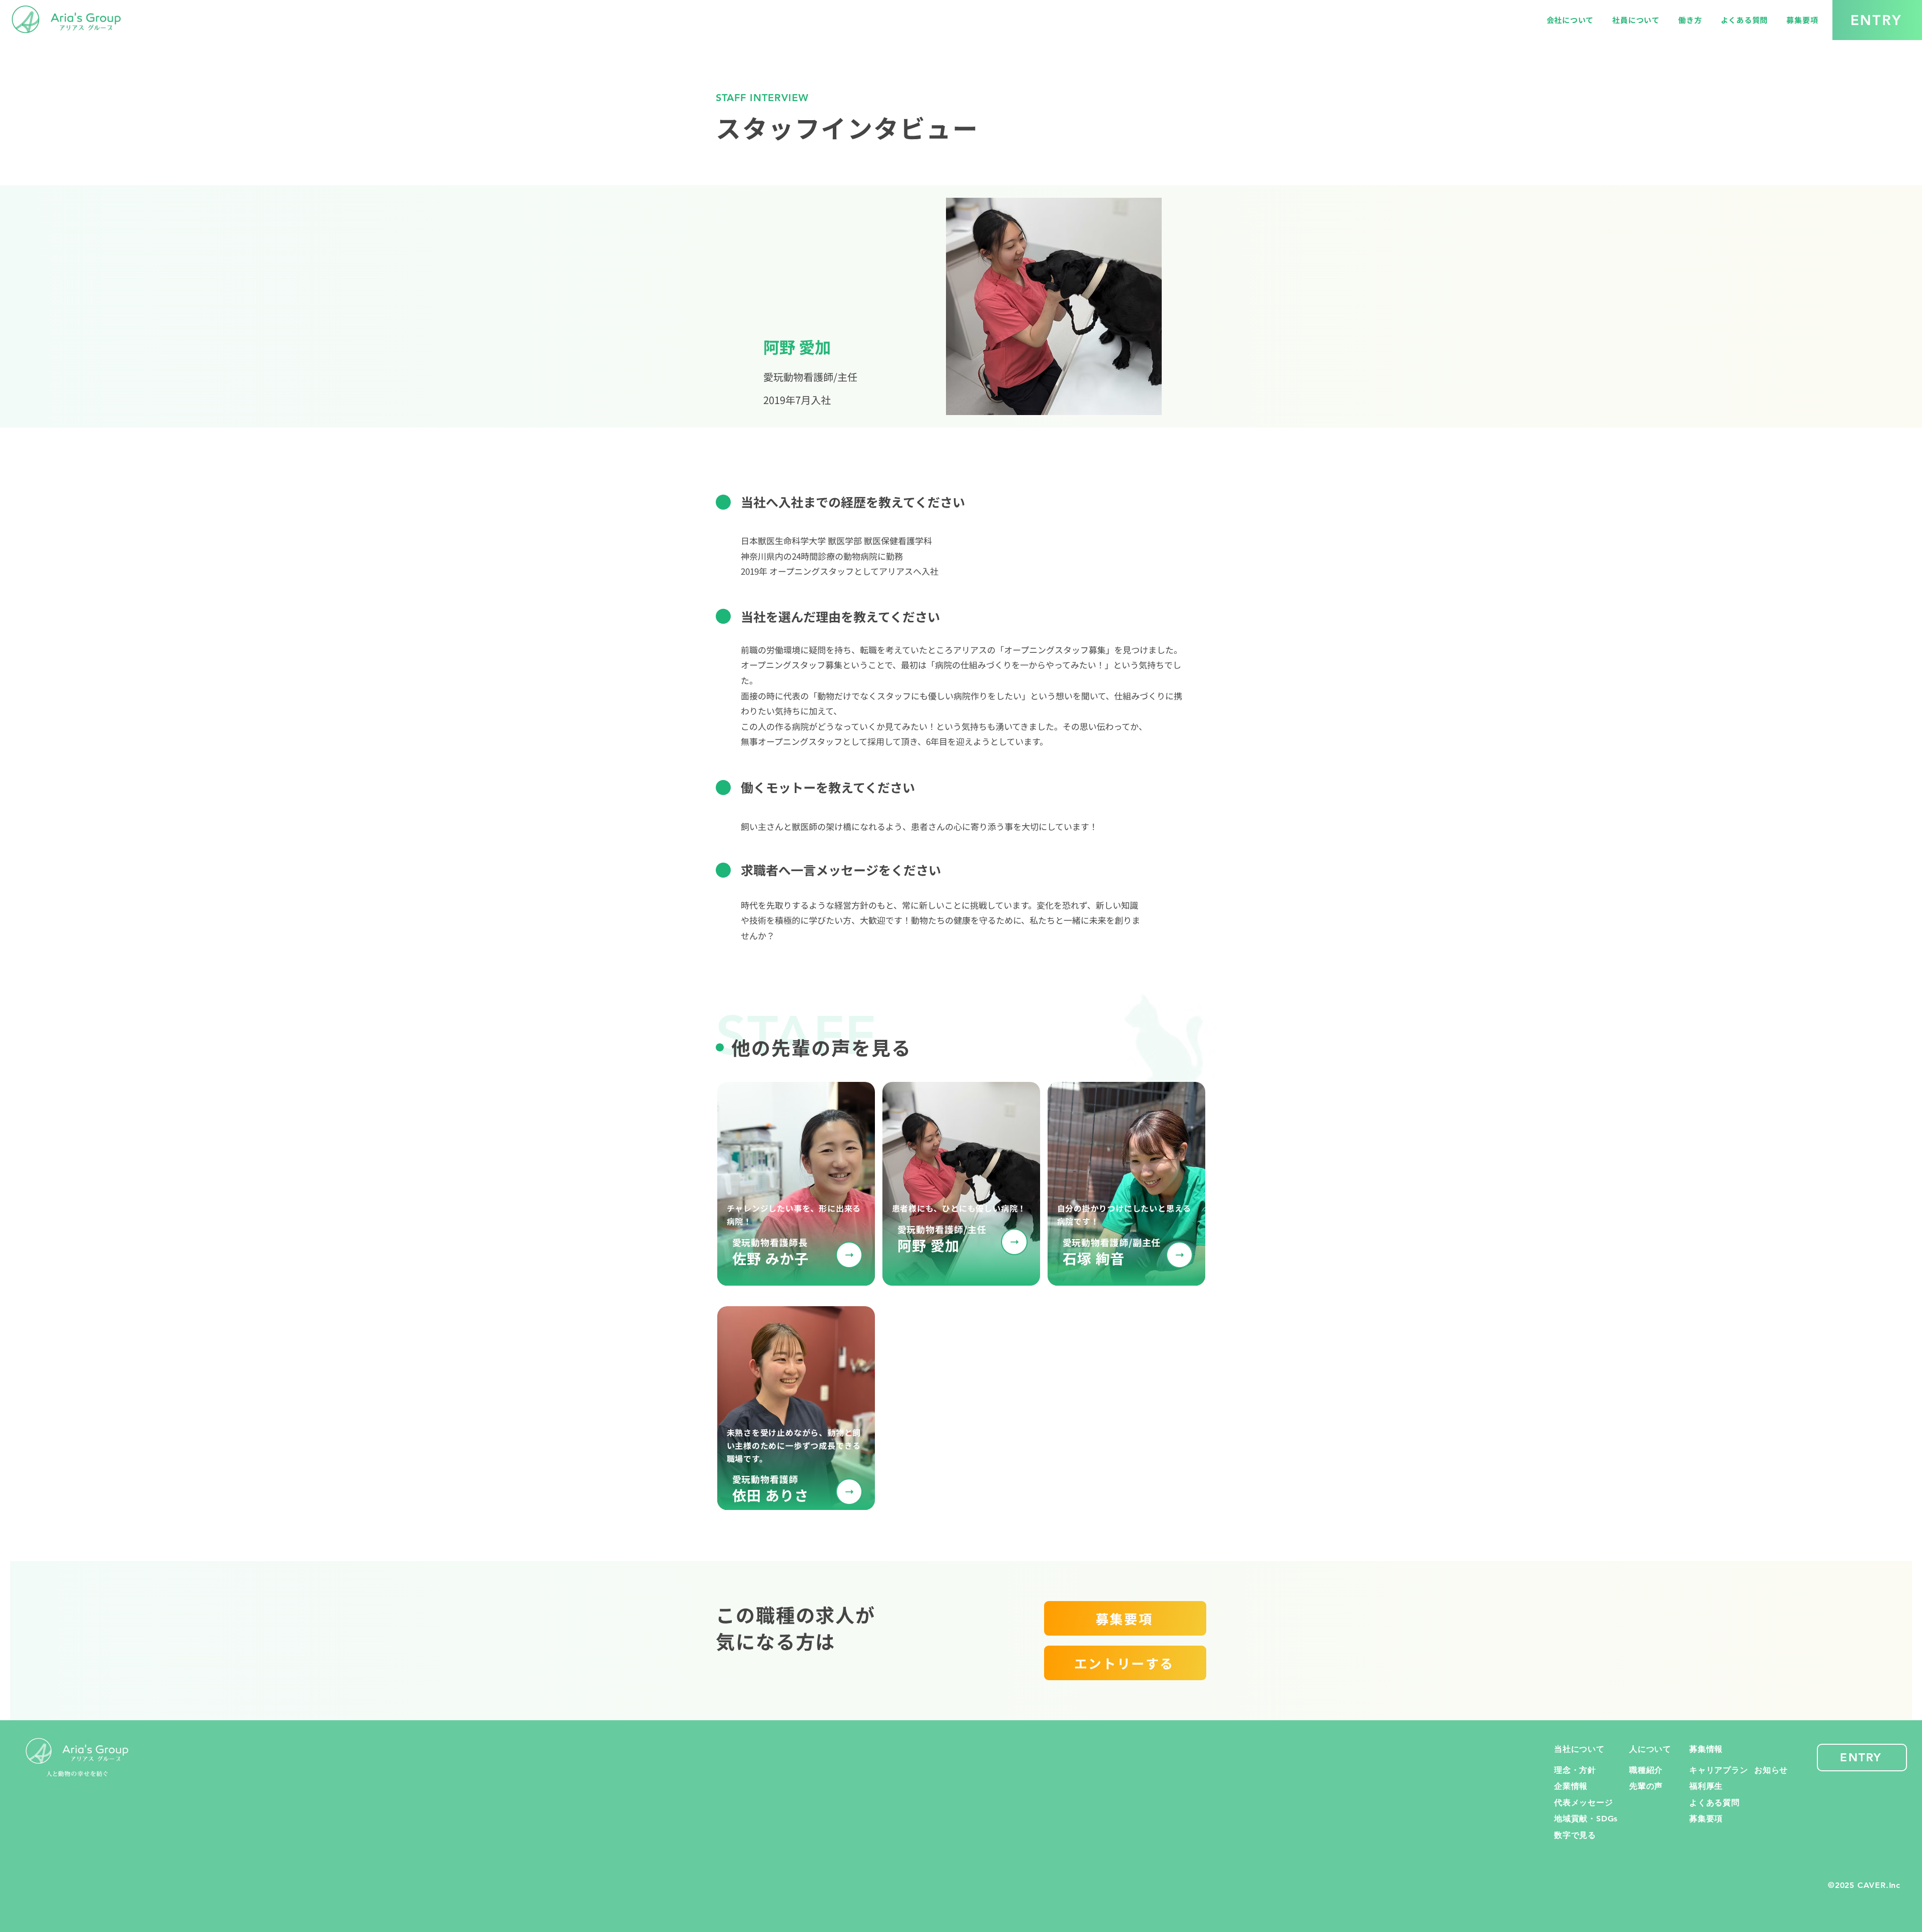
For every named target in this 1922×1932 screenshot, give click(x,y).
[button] (1570, 20)
